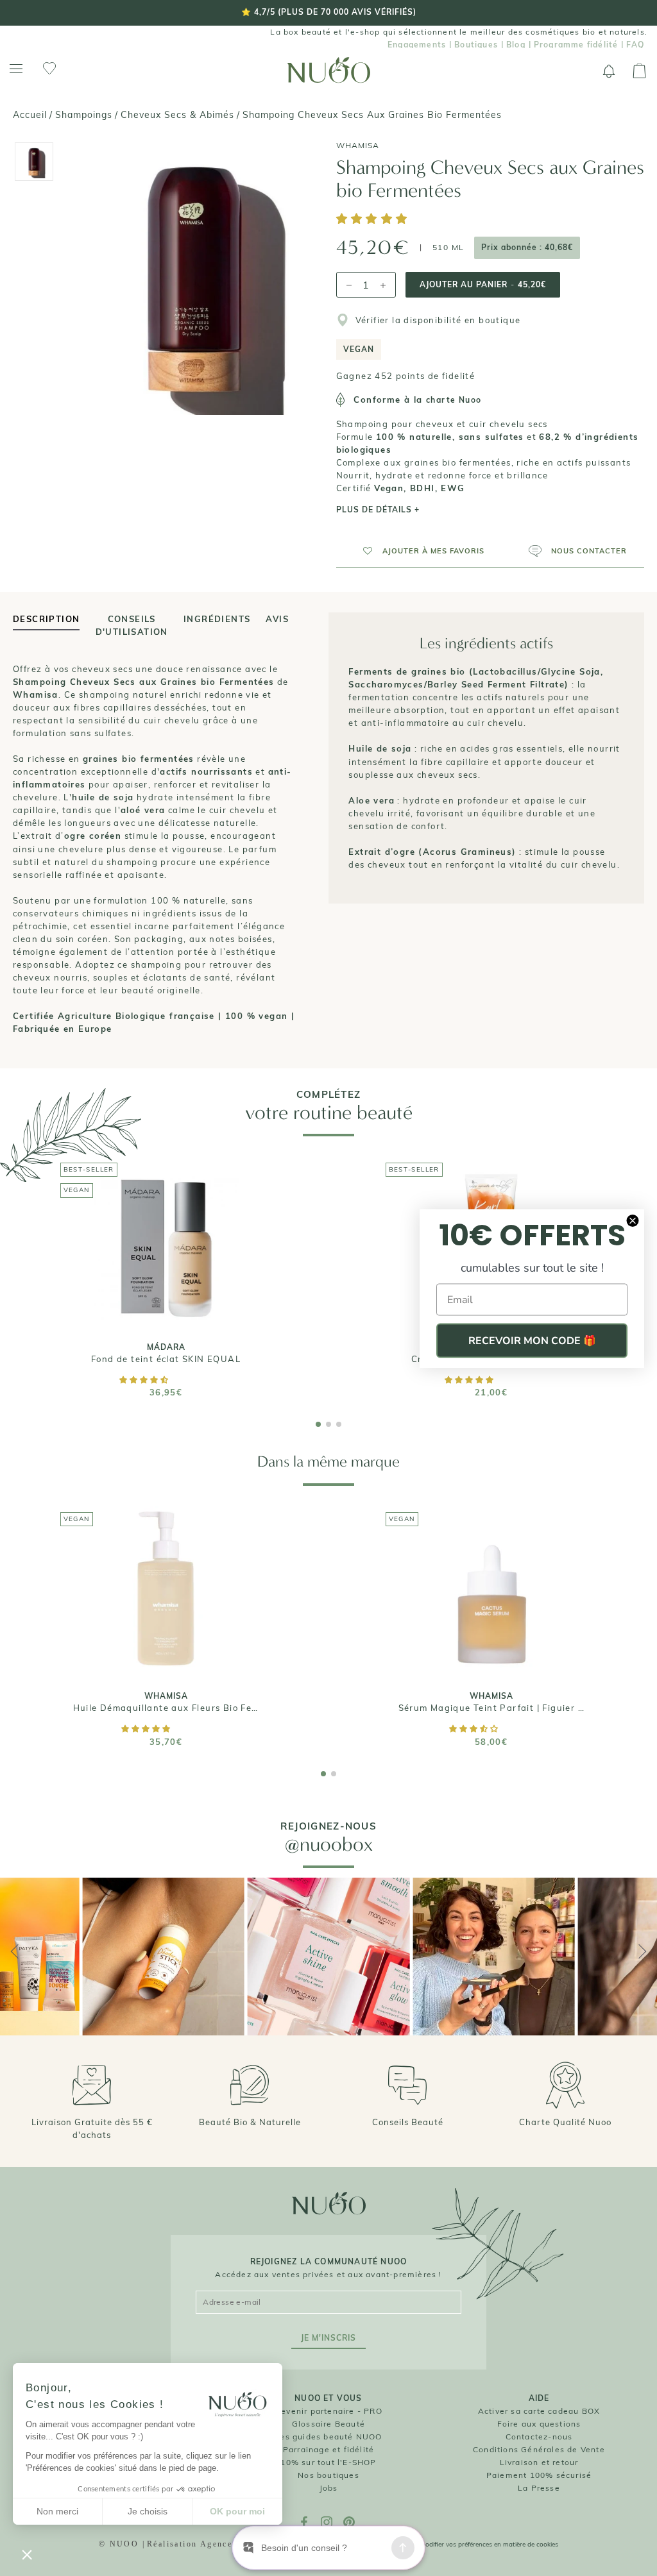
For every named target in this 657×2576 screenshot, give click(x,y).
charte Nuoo (454, 400)
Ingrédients (217, 619)
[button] (374, 220)
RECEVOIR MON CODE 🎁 (532, 1340)
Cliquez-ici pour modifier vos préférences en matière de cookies (465, 2544)
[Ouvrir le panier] (639, 71)
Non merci (57, 2511)
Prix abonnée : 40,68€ (527, 247)
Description (46, 619)
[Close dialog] (633, 1220)
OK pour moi (237, 2511)
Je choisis (148, 2511)
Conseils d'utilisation (132, 622)
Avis (277, 619)
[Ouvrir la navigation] (16, 69)
